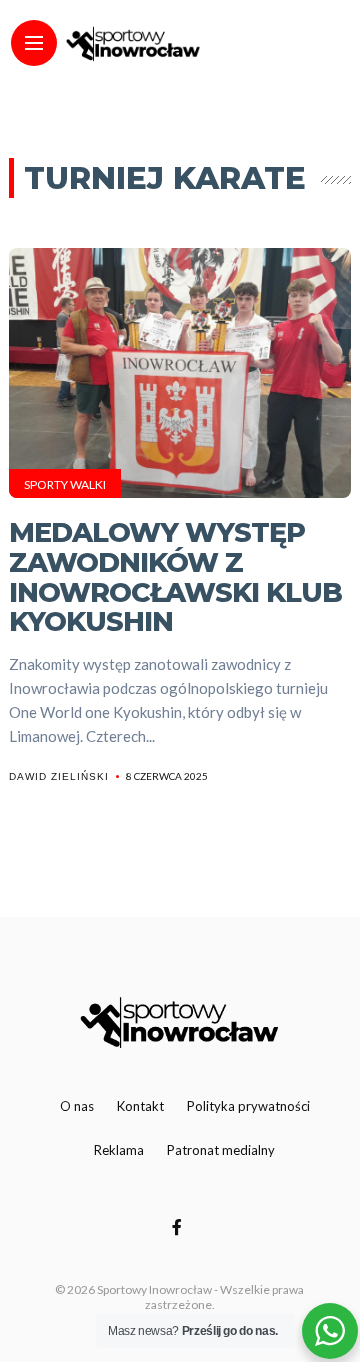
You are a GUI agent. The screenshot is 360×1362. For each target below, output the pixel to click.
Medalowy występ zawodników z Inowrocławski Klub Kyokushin (175, 577)
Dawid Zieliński (59, 776)
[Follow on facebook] (180, 1226)
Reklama (119, 1150)
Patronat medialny (221, 1150)
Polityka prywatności (248, 1106)
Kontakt (140, 1106)
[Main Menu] (34, 43)
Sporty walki (65, 484)
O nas (77, 1106)
